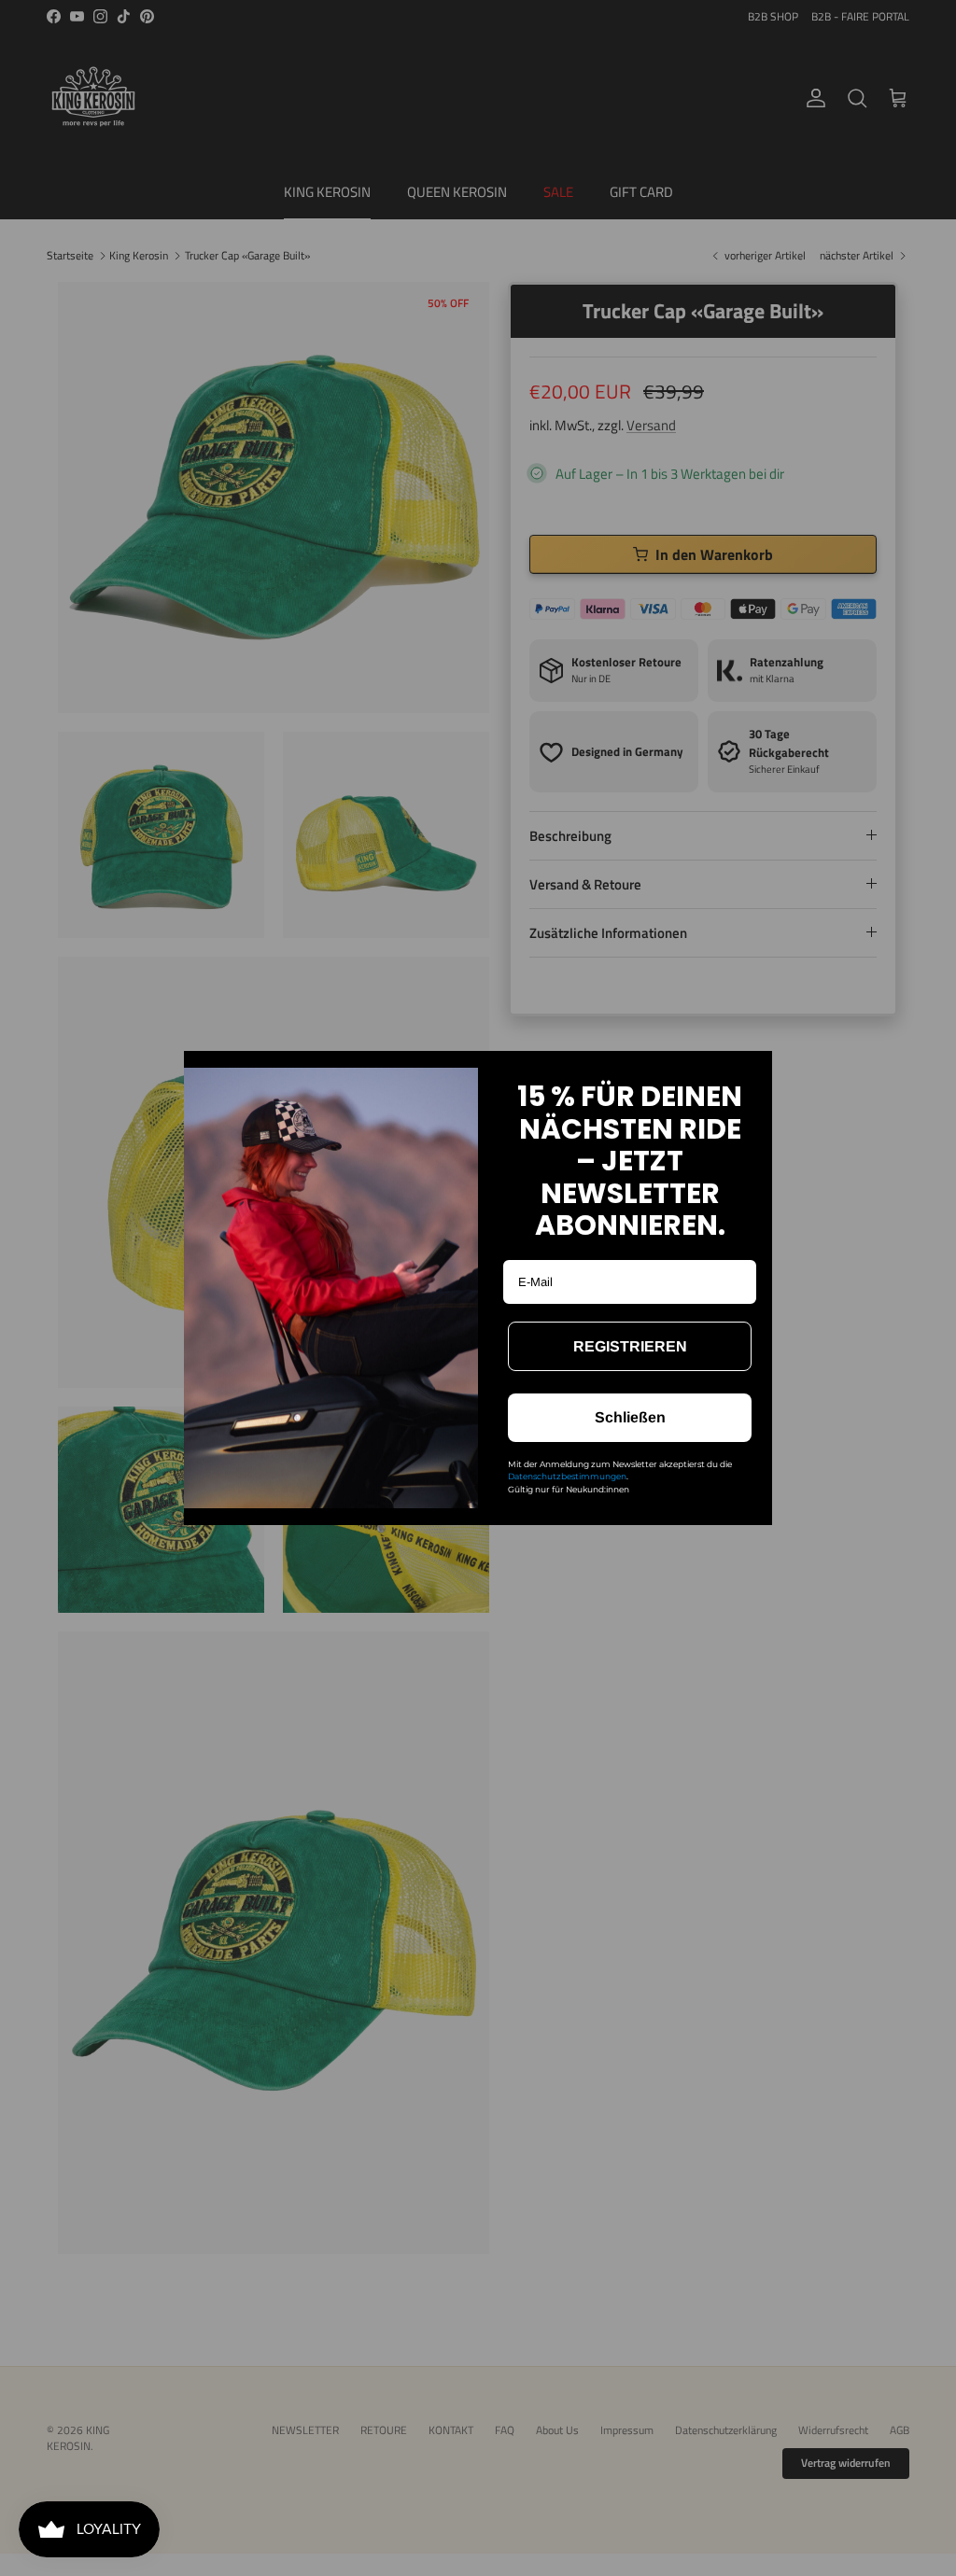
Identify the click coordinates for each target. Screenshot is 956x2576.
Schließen (630, 1417)
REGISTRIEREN (630, 1346)
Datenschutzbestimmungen (567, 1476)
